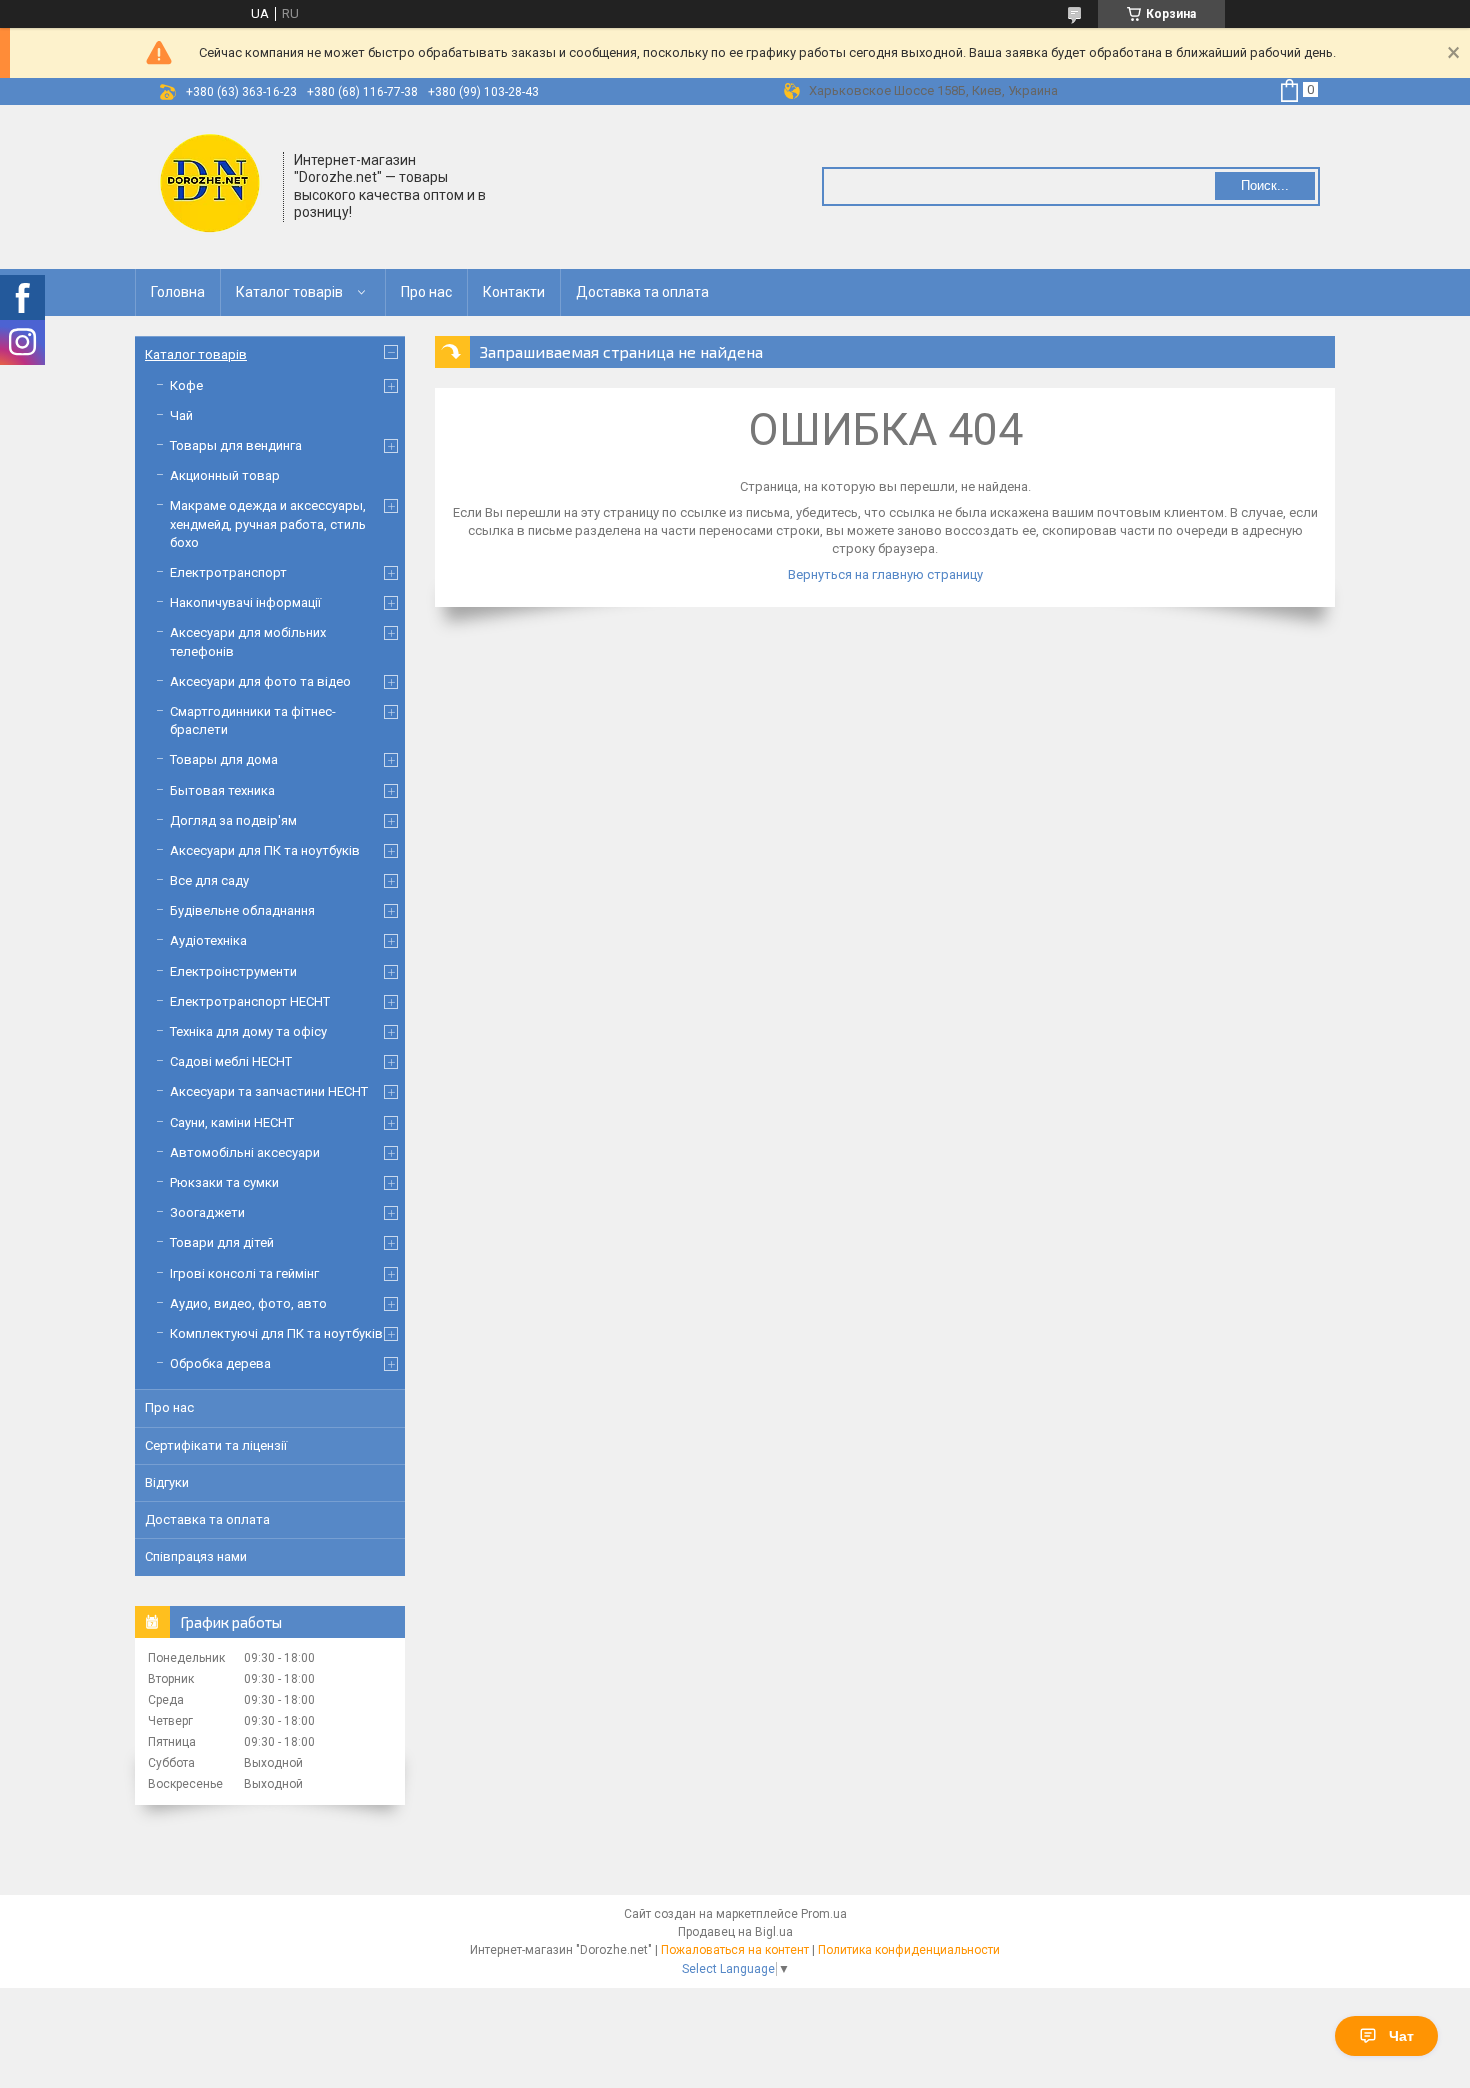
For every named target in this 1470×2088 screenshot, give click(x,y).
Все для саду (209, 880)
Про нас (426, 292)
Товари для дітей (222, 1242)
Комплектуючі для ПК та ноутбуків (276, 1333)
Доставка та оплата (642, 292)
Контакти (514, 292)
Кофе (186, 385)
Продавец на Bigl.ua (735, 1932)
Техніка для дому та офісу (248, 1031)
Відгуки (167, 1482)
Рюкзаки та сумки (224, 1182)
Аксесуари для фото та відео (260, 681)
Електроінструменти (233, 971)
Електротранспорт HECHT (250, 1001)
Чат (1401, 2036)
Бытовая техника (222, 790)
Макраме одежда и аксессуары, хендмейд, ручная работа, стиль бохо (268, 523)
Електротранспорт (228, 572)
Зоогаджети (207, 1212)
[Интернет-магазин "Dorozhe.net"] (210, 185)
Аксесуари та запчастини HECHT (269, 1091)
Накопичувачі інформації (245, 602)
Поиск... (1265, 185)
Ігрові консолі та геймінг (244, 1273)
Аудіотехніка (208, 940)
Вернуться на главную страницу (885, 574)
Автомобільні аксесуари (245, 1152)
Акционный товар (225, 475)
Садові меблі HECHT (231, 1061)
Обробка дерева (220, 1363)
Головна (178, 292)
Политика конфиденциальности (909, 1950)
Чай (181, 415)
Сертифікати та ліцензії (216, 1445)
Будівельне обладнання (242, 910)
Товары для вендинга (236, 445)
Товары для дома (224, 759)
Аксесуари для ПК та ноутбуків (265, 850)
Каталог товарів (289, 292)
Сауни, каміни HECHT (232, 1122)
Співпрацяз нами (196, 1556)
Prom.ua (824, 1914)
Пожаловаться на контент (735, 1950)
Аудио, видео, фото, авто (248, 1303)
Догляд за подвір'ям (233, 820)
